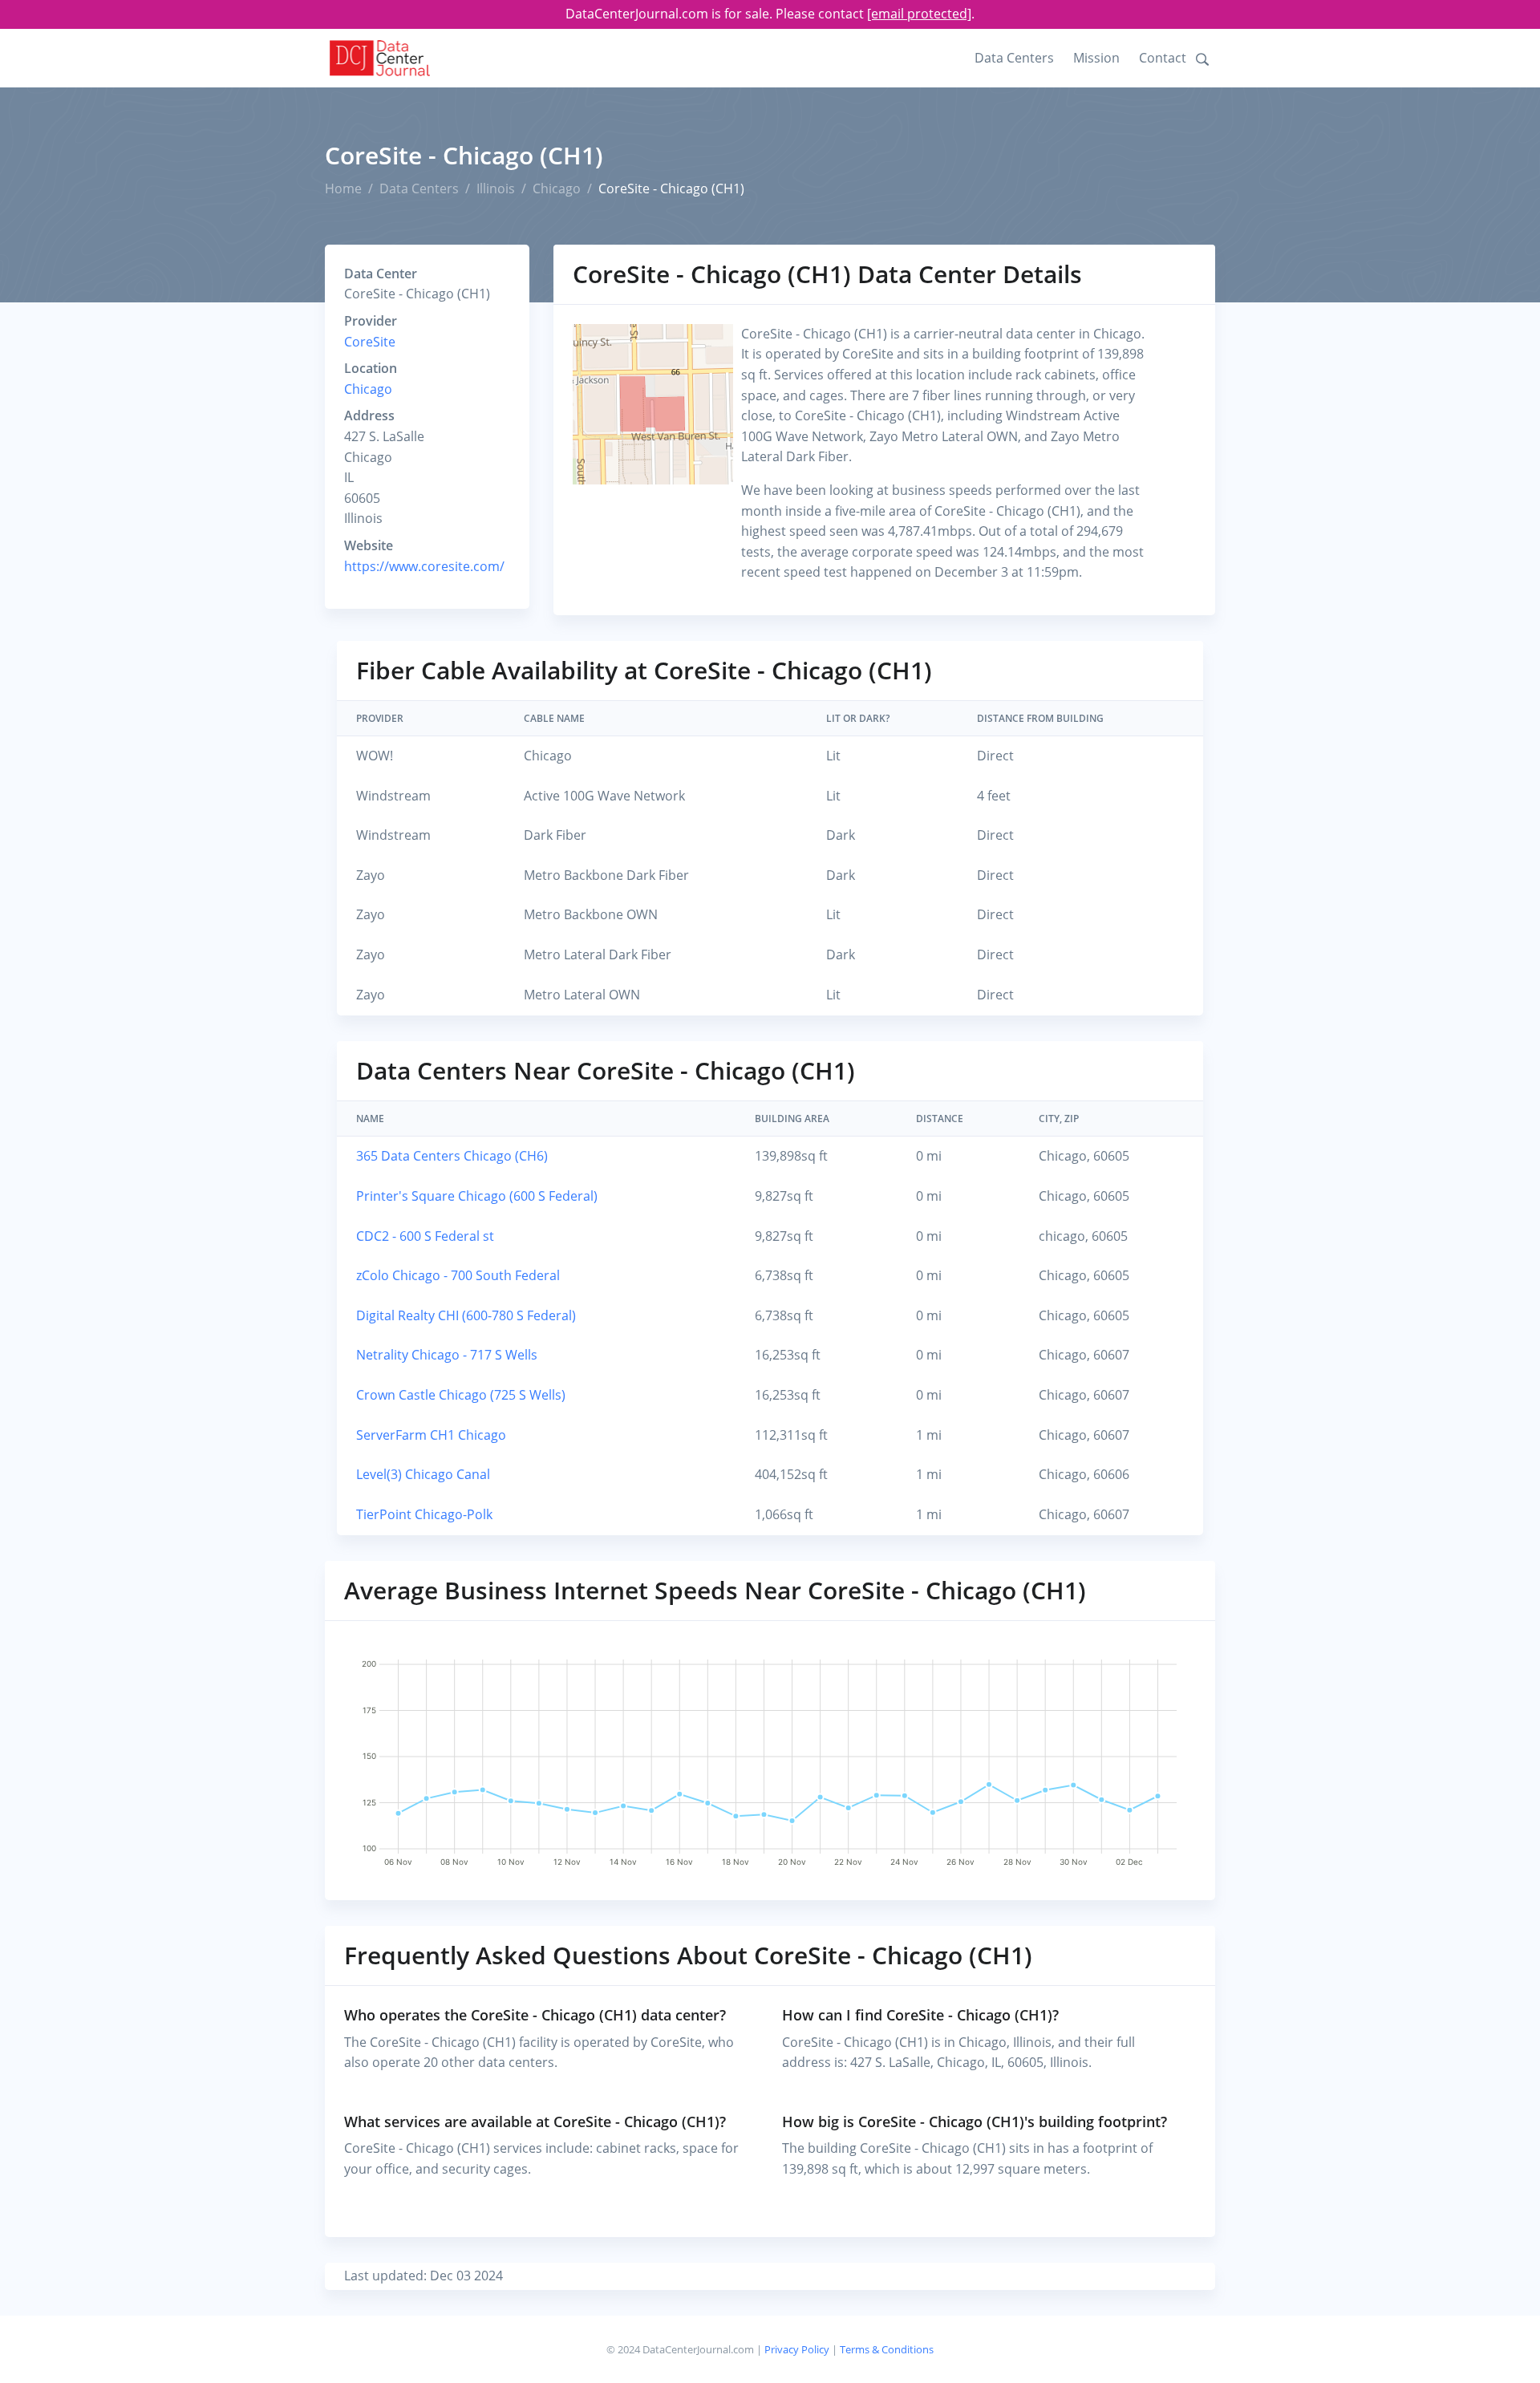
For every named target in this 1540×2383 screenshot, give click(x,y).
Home (343, 188)
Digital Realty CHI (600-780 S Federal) (466, 1315)
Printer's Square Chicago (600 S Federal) (477, 1196)
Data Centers (1014, 58)
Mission (1096, 58)
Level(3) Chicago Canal (423, 1474)
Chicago (557, 188)
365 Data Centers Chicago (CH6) (452, 1156)
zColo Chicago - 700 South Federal (458, 1275)
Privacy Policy (797, 2349)
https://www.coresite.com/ (424, 566)
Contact (1163, 58)
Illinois (496, 188)
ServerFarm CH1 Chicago (431, 1435)
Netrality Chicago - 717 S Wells (447, 1355)
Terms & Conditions (887, 2349)
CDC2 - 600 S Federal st (425, 1236)
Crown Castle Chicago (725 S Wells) (461, 1395)
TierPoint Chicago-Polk (424, 1514)
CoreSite (370, 342)
